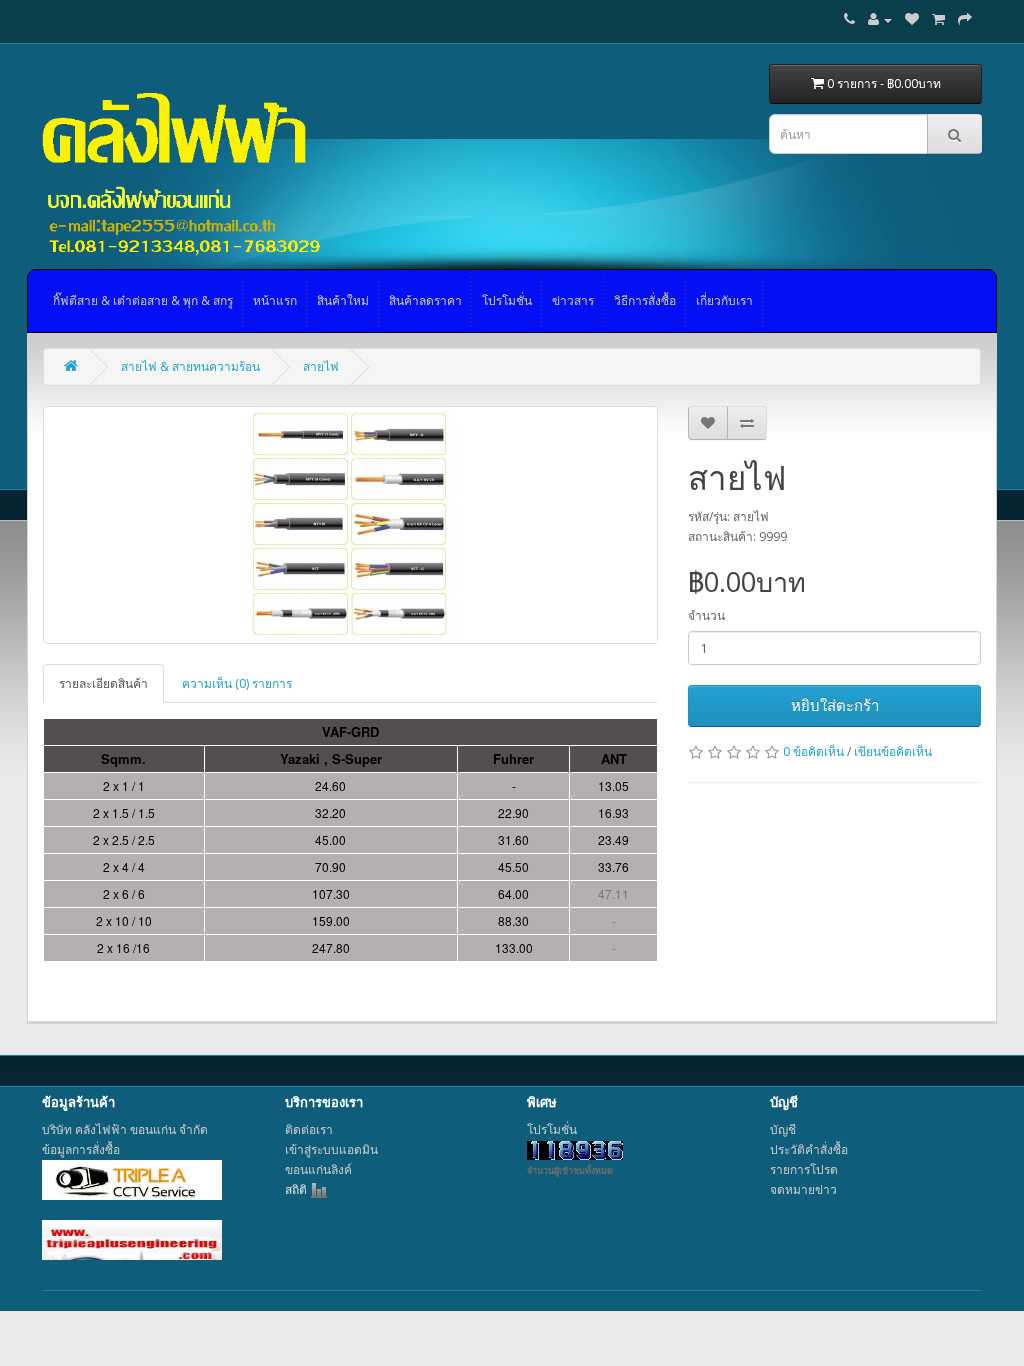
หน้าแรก (275, 300)
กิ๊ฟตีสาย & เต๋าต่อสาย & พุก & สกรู (143, 300)
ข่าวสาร (573, 300)
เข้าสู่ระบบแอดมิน (331, 1149)
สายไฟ (321, 366)
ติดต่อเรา (309, 1129)
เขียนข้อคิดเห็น (893, 751)
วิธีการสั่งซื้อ (645, 300)
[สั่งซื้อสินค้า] (965, 19)
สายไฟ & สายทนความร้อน (190, 366)
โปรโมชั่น (507, 300)
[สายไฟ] (350, 525)
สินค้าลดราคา (425, 300)
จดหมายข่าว (803, 1189)
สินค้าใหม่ (343, 300)
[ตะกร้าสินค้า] (938, 19)
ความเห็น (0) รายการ (237, 683)
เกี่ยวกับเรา (724, 300)
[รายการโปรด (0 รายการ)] (912, 19)
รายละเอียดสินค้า (103, 683)
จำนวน (706, 615)
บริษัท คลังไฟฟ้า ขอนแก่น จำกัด (125, 1129)
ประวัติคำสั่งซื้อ (809, 1149)
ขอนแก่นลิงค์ (318, 1169)
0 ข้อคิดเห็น (813, 751)
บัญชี (783, 1129)
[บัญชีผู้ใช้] (880, 19)
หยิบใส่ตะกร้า (835, 705)
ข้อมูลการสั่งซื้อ (81, 1149)
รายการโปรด (804, 1169)
